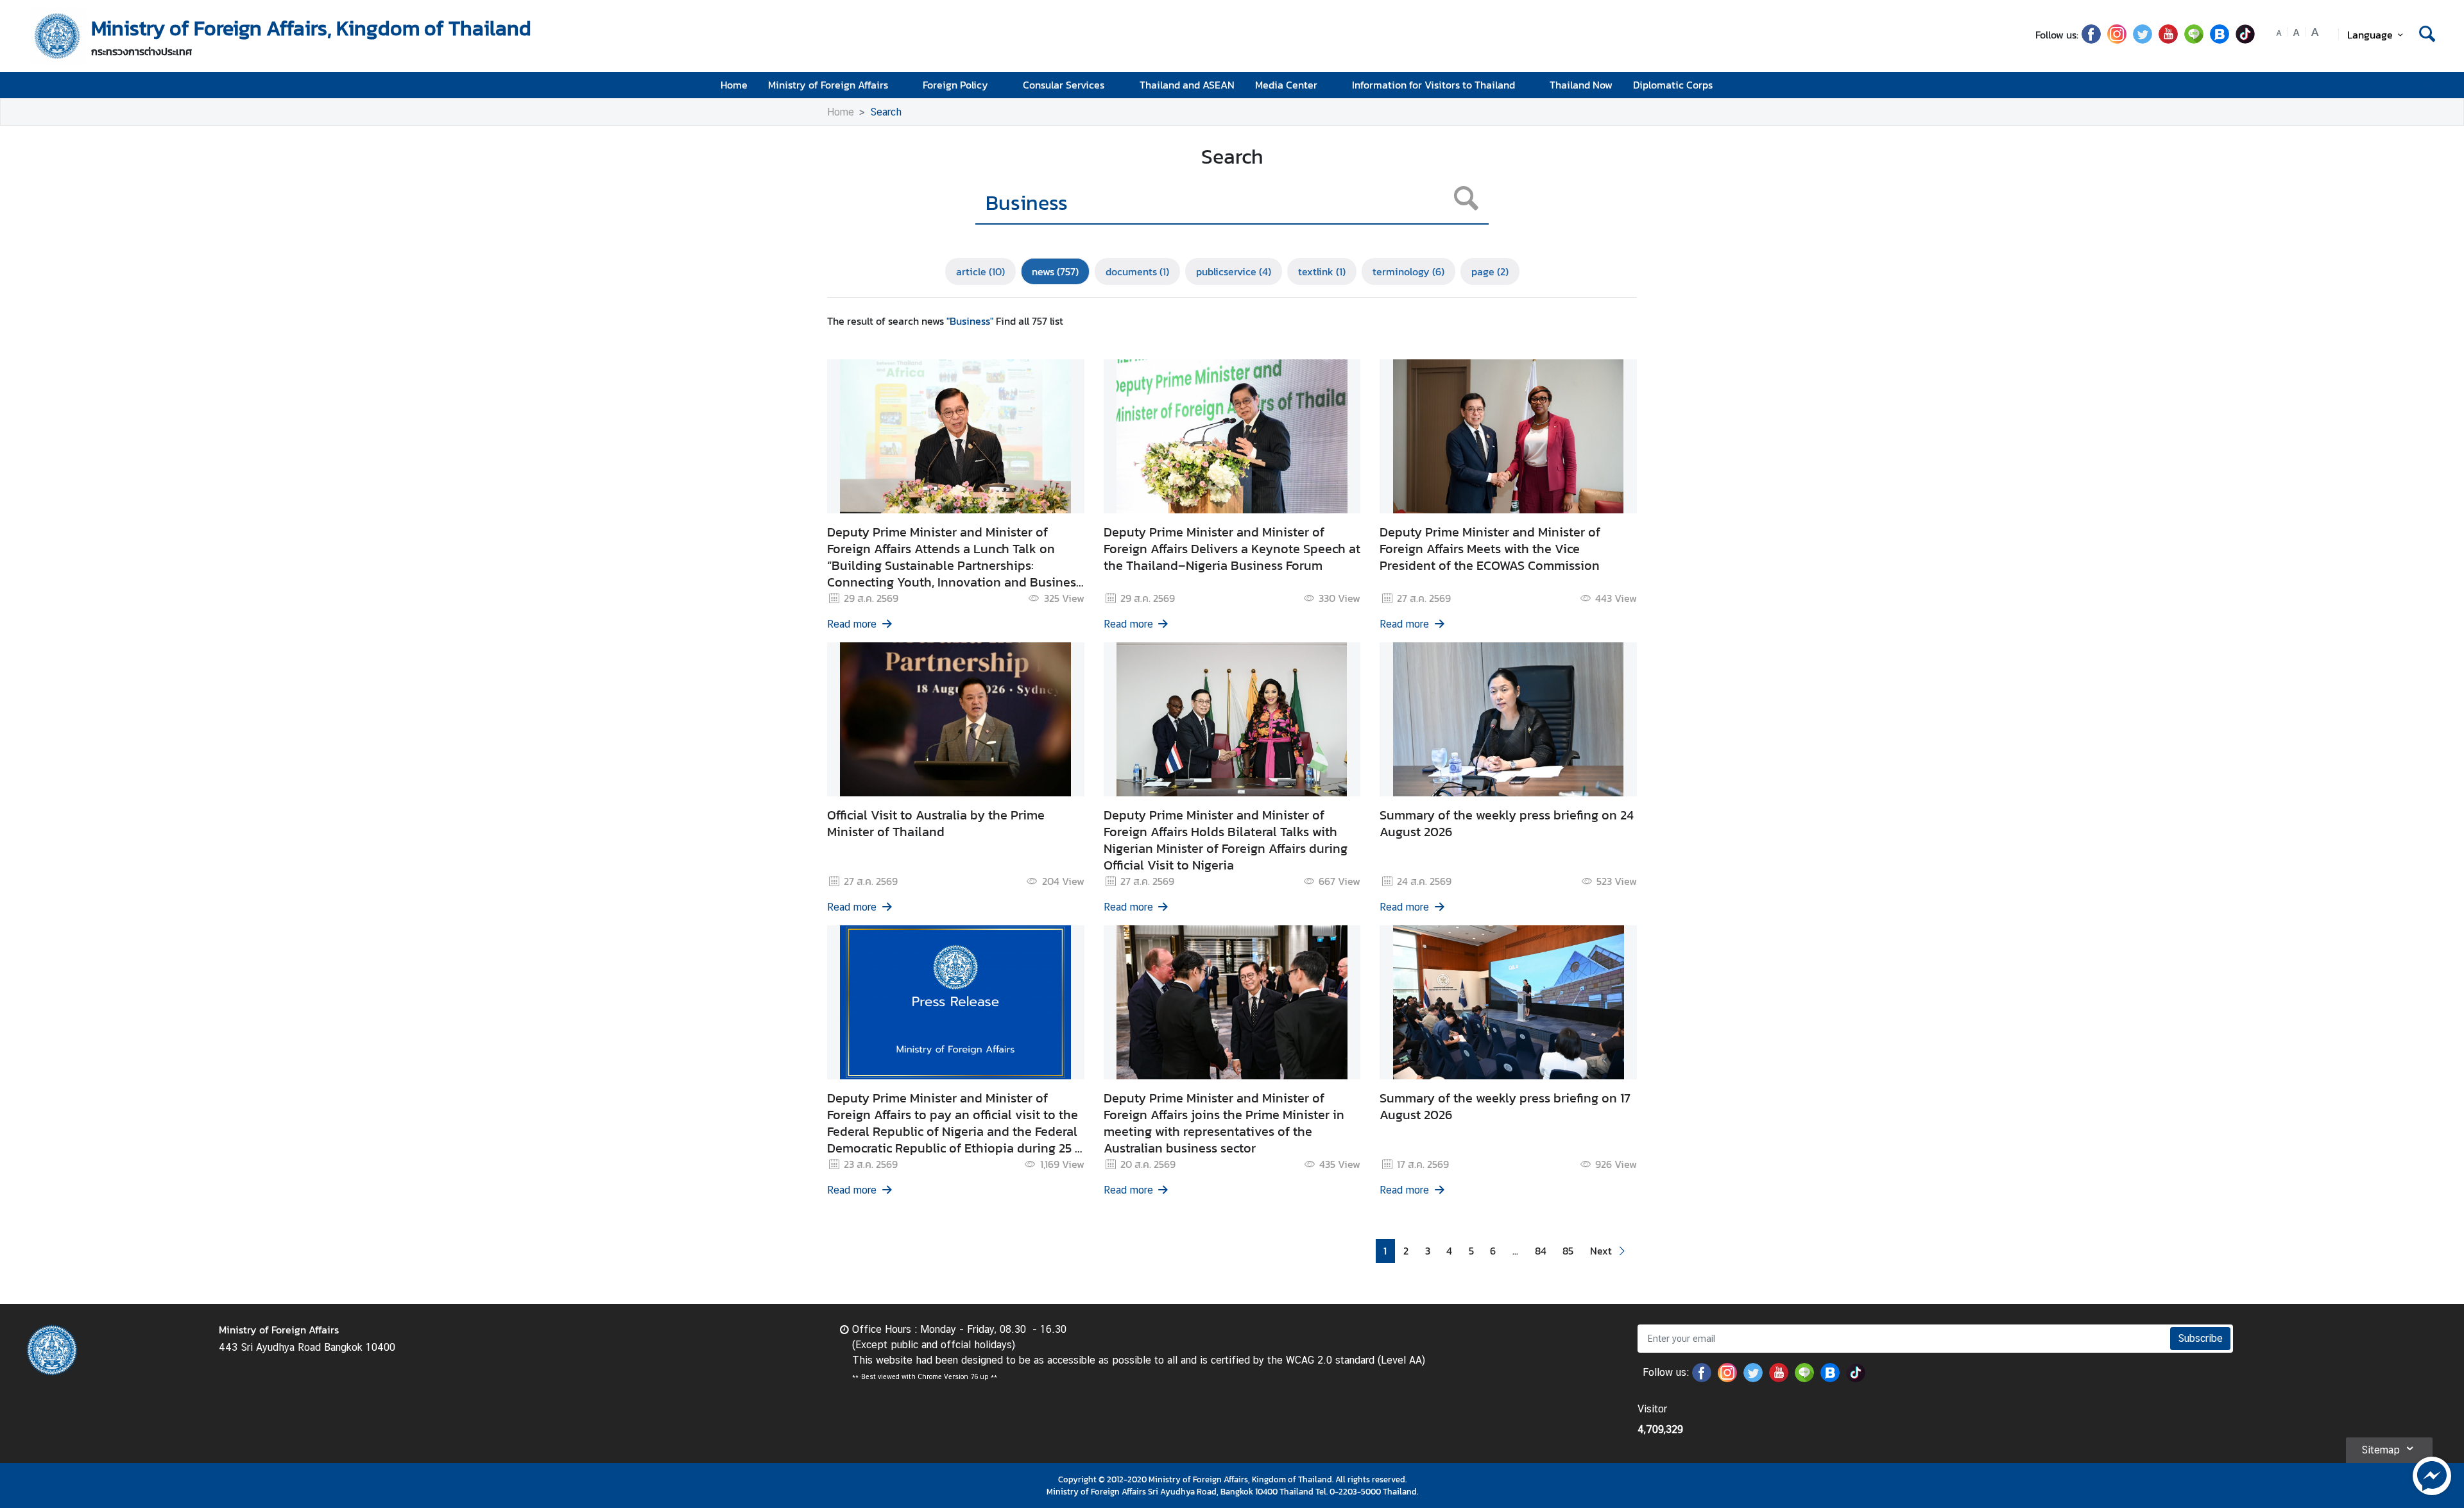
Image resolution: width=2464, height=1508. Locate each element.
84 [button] (1541, 1251)
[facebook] (2091, 40)
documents (1137, 271)
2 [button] (1406, 1251)
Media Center (1286, 85)
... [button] (1515, 1251)
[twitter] (2143, 40)
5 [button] (1471, 1251)
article (980, 271)
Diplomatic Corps (1673, 85)
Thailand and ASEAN (1187, 85)
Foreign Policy (955, 85)
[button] (1609, 1251)
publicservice (1234, 271)
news (1055, 271)
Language (2370, 35)
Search (886, 112)
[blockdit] (2220, 40)
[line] (2194, 40)
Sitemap (2381, 1450)
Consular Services (1064, 85)
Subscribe (2200, 1338)
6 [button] (1493, 1251)
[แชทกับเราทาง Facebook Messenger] (2432, 1475)
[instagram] (2117, 40)
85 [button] (1568, 1251)
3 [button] (1428, 1251)
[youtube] (2168, 40)
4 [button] (1449, 1251)
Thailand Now (1581, 85)
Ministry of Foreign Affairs (828, 85)
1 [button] (1385, 1251)
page (1490, 271)
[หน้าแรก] (58, 36)
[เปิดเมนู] (2426, 85)
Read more (852, 624)
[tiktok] (2245, 40)
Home (734, 85)
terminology (1408, 271)
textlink (1322, 271)
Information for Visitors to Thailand (1433, 85)
